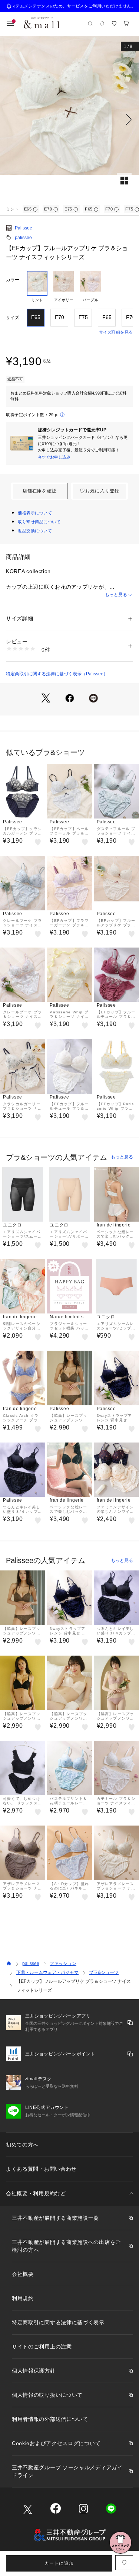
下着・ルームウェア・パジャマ (47, 1972)
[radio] (37, 287)
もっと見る (116, 595)
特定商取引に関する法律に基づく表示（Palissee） (57, 674)
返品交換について (35, 531)
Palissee (24, 228)
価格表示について (35, 513)
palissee (23, 238)
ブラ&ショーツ (104, 1972)
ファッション (63, 1964)
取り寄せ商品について (39, 522)
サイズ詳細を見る (116, 332)
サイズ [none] (13, 318)
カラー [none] (13, 280)
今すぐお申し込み (54, 457)
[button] (69, 119)
